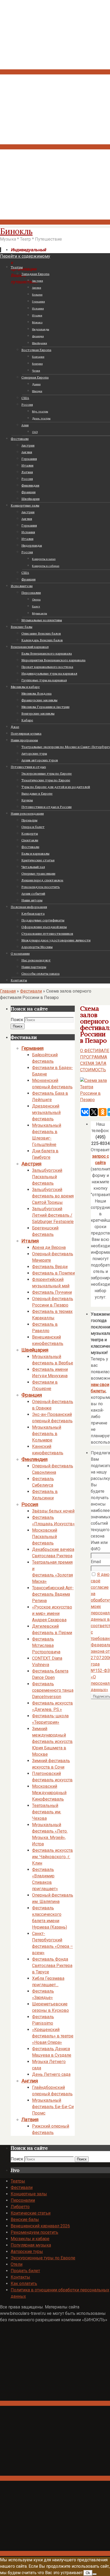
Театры (18, 2181)
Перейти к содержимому (25, 256)
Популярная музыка (31, 2245)
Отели (17, 2264)
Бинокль (16, 231)
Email (96, 1562)
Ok (88, 2573)
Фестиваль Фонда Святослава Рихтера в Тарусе (52, 1966)
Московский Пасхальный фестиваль (45, 1537)
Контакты (20, 2277)
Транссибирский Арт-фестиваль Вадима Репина (53, 1594)
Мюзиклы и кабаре (30, 2239)
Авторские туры (27, 2251)
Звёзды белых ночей (53, 1511)
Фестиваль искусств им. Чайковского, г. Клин (52, 1857)
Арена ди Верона (49, 1247)
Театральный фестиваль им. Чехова (47, 1812)
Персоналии (23, 2200)
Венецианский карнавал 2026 (40, 2226)
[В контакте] (55, 72)
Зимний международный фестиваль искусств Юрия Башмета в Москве (52, 1741)
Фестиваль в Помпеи (53, 1273)
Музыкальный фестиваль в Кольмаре (47, 1434)
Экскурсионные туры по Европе (43, 2258)
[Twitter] (55, 222)
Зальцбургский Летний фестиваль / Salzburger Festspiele (53, 1215)
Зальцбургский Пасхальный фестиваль (47, 1177)
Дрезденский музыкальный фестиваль (46, 1112)
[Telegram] (55, 147)
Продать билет (25, 2271)
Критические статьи (31, 2213)
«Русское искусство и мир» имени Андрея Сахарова (52, 1613)
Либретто (20, 2207)
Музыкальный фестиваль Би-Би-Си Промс (53, 2107)
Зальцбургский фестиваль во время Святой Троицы (53, 1196)
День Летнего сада (51, 2074)
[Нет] (95, 2574)
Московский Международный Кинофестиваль (49, 1793)
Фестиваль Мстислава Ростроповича (46, 1645)
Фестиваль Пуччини (52, 1292)
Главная (8, 991)
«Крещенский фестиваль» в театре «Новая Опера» (53, 2036)
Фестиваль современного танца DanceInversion (53, 1690)
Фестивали (31, 991)
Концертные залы (29, 2194)
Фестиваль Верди (50, 1267)
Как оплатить (24, 2284)
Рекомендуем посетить (34, 2232)
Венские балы (25, 2219)
